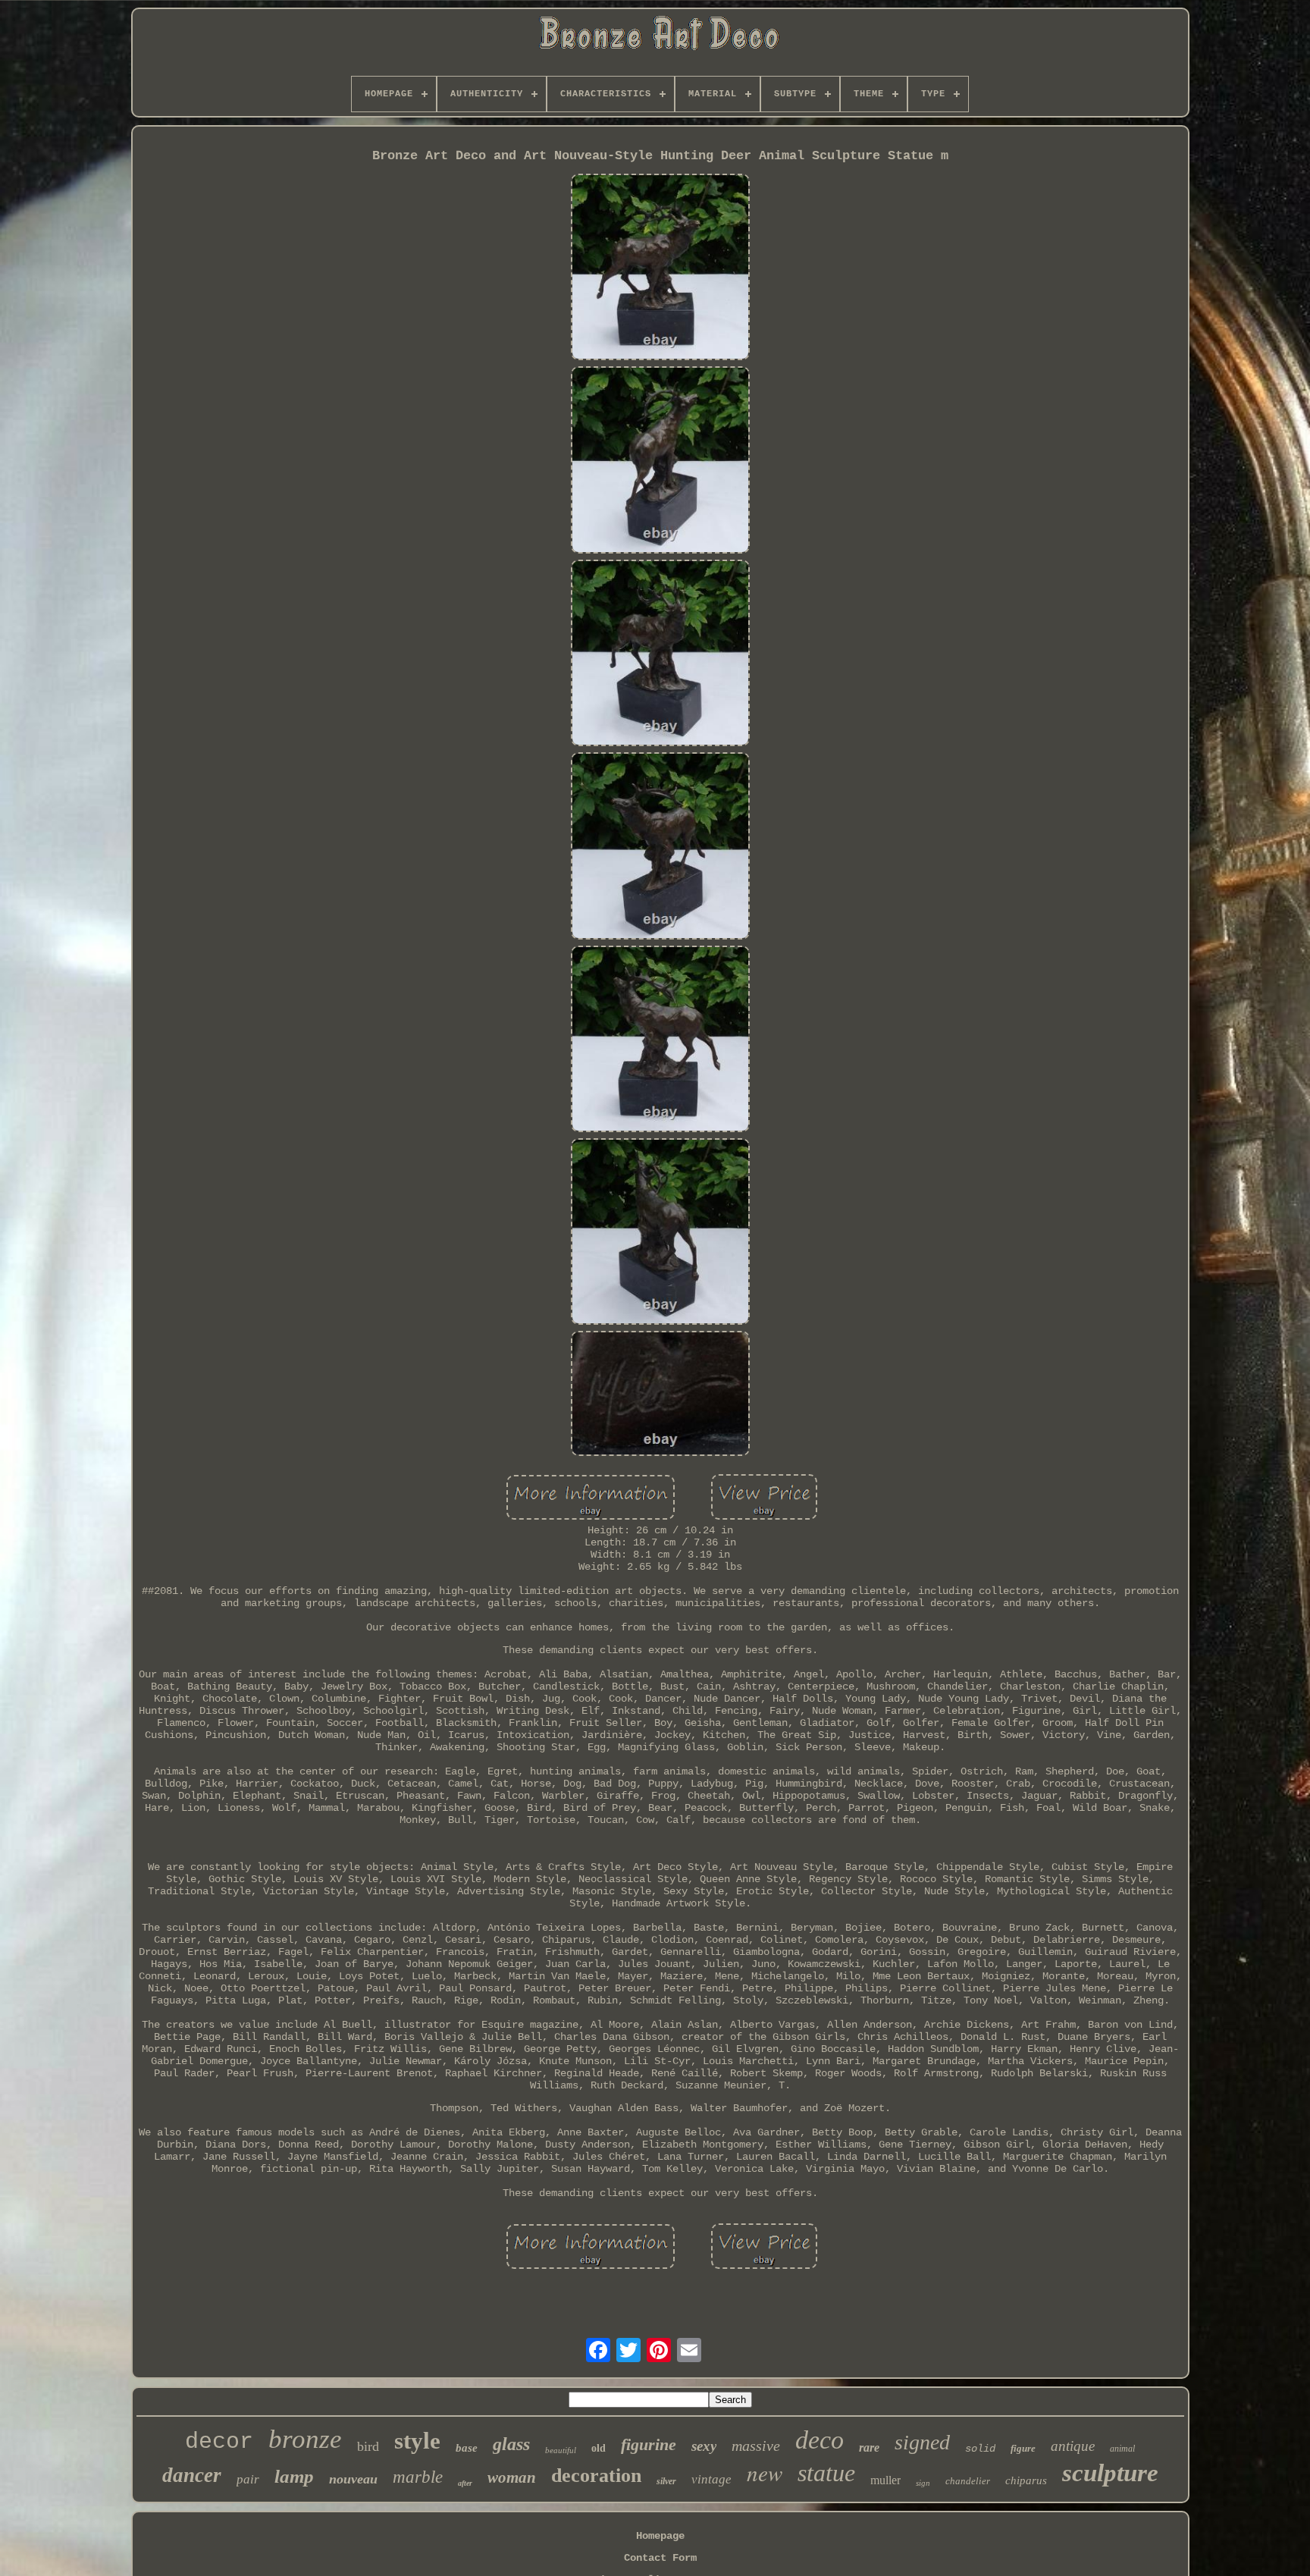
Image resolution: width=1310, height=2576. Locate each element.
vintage (711, 2479)
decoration (596, 2476)
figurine (649, 2444)
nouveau (353, 2479)
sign (923, 2483)
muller (885, 2480)
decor (219, 2442)
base (467, 2448)
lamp (294, 2476)
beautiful (561, 2450)
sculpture (1110, 2473)
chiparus (1026, 2480)
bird (368, 2446)
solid (980, 2449)
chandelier (968, 2481)
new (765, 2472)
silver (666, 2481)
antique (1073, 2446)
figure (1023, 2448)
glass (511, 2444)
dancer (192, 2475)
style (417, 2441)
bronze (305, 2439)
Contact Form (660, 2558)
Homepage (660, 2536)
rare (869, 2447)
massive (756, 2446)
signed (922, 2442)
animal (1122, 2449)
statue (826, 2473)
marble (418, 2477)
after (465, 2483)
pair (248, 2479)
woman (512, 2477)
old (599, 2448)
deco (820, 2440)
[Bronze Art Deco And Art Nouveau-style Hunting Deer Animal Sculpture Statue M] (660, 268)
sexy (704, 2446)
